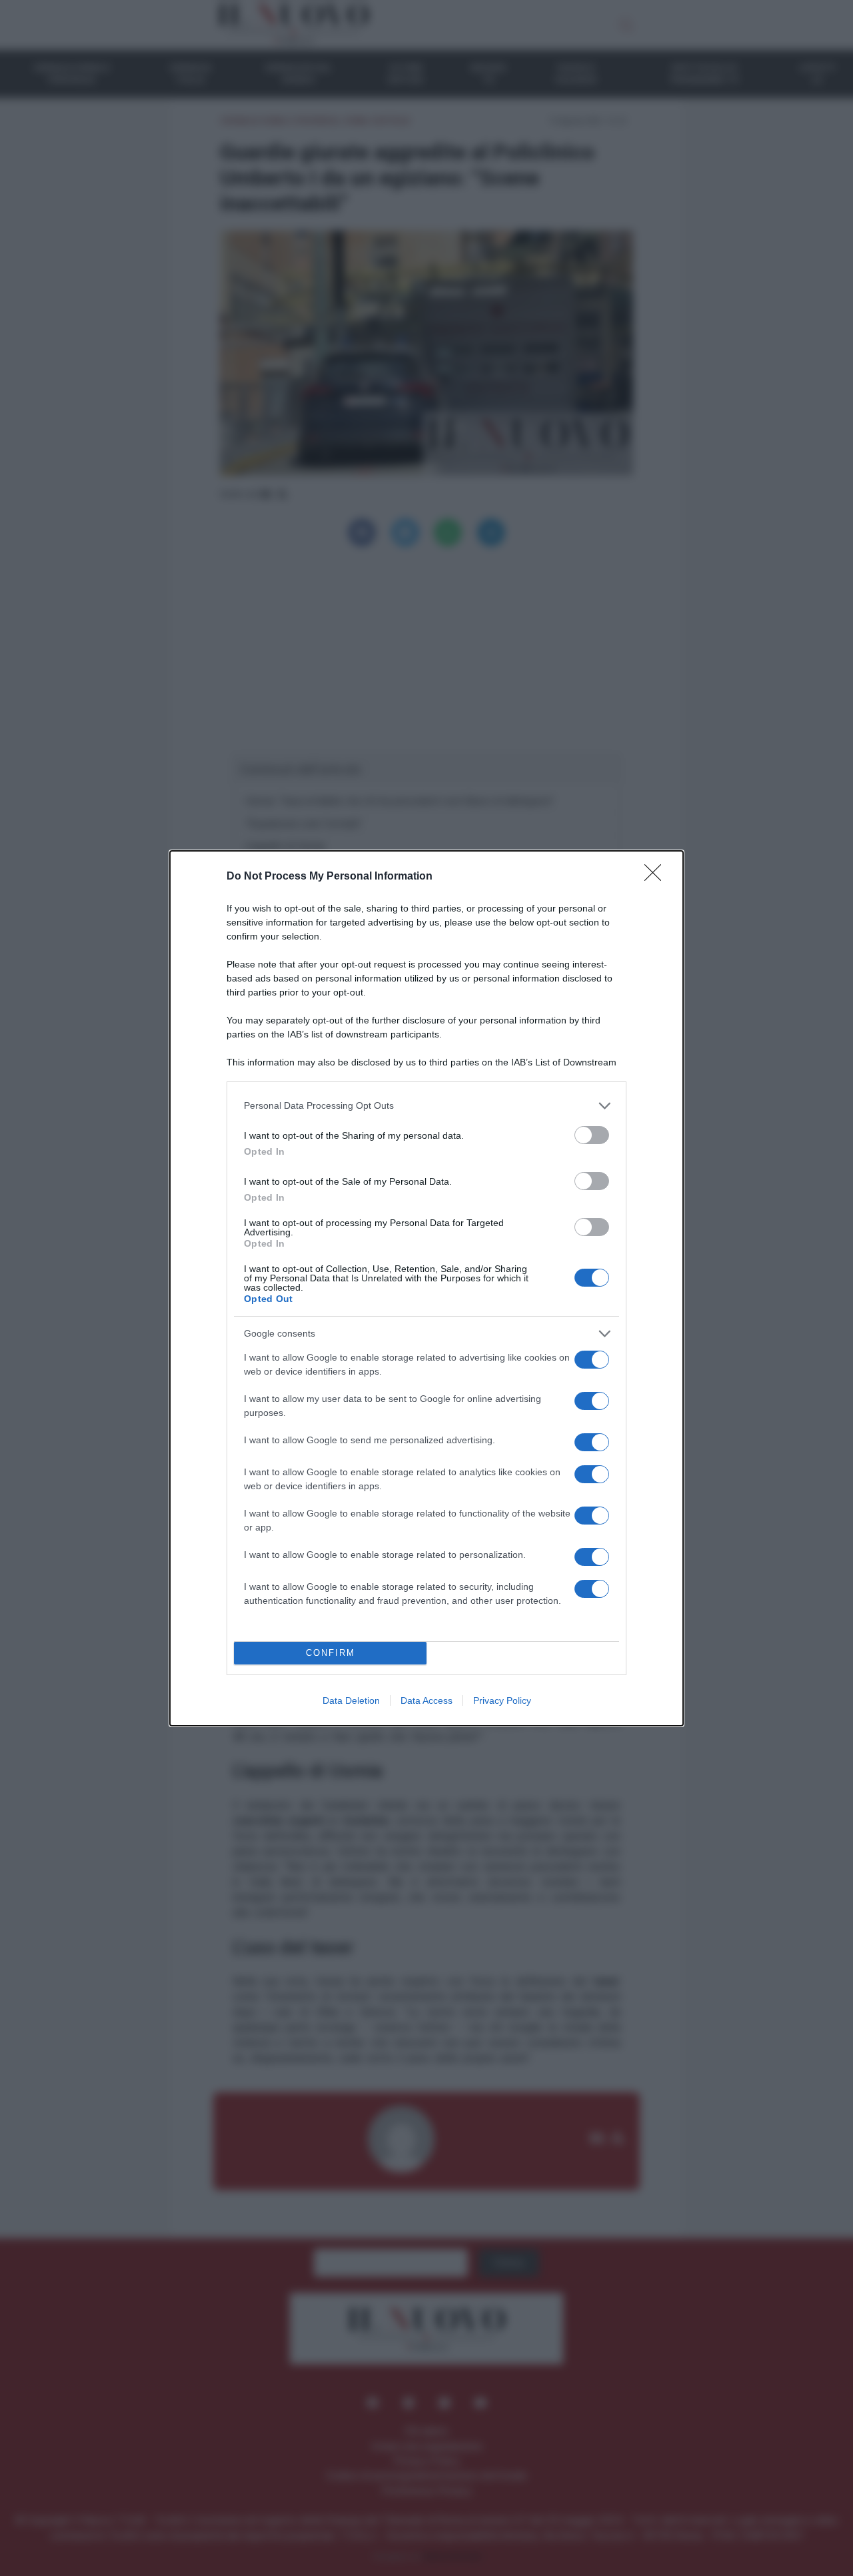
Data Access (426, 1700)
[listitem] (426, 1106)
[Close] (657, 877)
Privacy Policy (502, 1700)
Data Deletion (351, 1700)
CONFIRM (331, 1653)
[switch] (592, 1135)
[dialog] (426, 1288)
